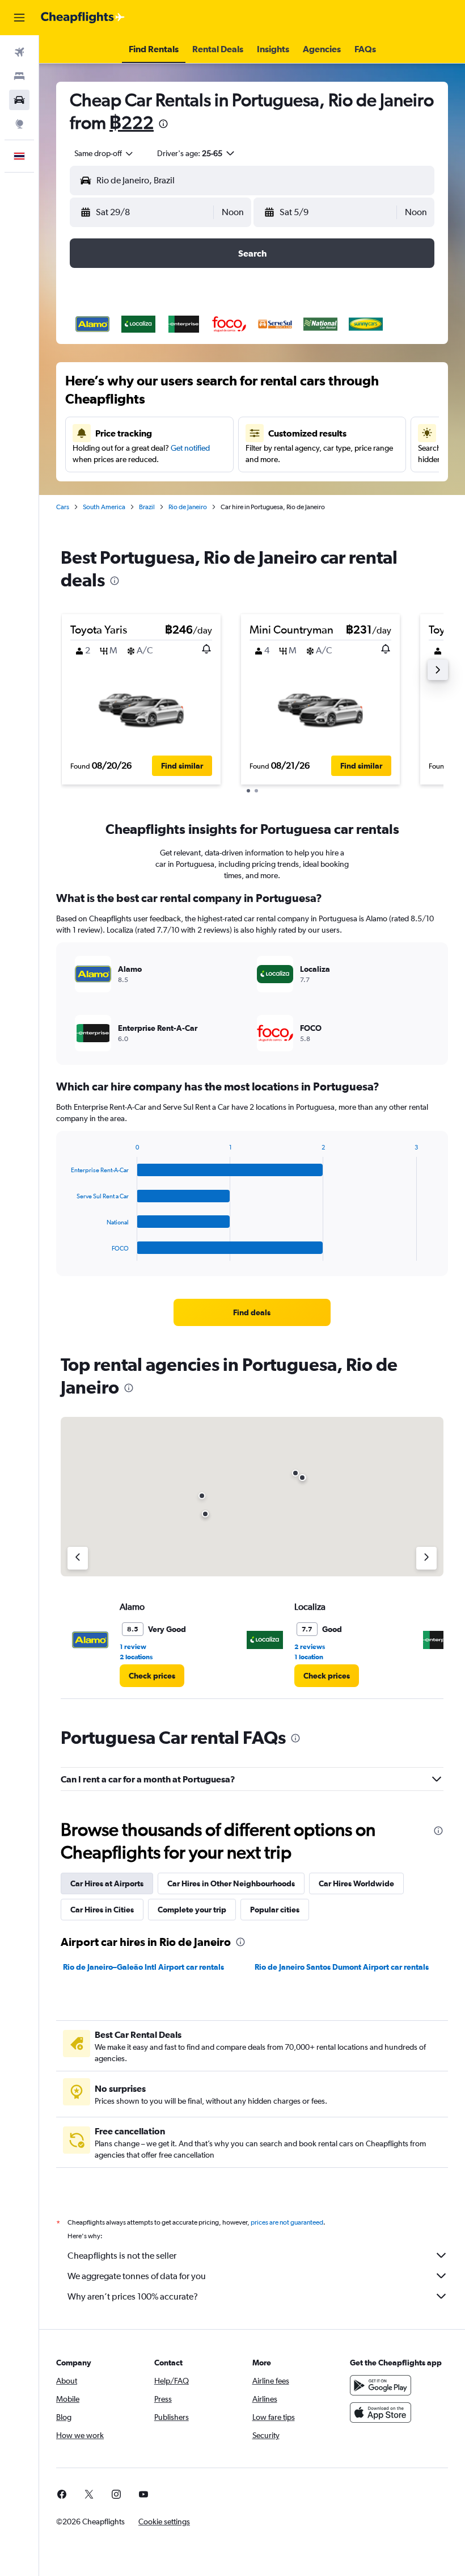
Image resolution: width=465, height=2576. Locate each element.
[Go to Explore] (19, 124)
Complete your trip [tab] (192, 1910)
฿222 (132, 122)
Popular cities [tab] (275, 1910)
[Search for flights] (19, 52)
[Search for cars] (19, 100)
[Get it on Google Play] (381, 2385)
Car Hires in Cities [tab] (102, 1910)
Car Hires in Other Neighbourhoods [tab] (231, 1883)
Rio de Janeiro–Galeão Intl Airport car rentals (143, 1967)
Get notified (190, 448)
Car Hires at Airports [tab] (107, 1883)
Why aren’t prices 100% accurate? (133, 2296)
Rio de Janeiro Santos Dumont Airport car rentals (342, 1967)
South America (104, 507)
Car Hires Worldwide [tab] (356, 1883)
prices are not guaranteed (287, 2222)
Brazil (147, 507)
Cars (63, 507)
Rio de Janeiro (188, 507)
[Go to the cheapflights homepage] (83, 18)
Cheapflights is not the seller (122, 2256)
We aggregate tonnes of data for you (137, 2276)
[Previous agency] (78, 1558)
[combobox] (104, 153)
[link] (252, 1312)
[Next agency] (426, 1558)
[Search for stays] (19, 76)
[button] (19, 18)
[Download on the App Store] (381, 2413)
